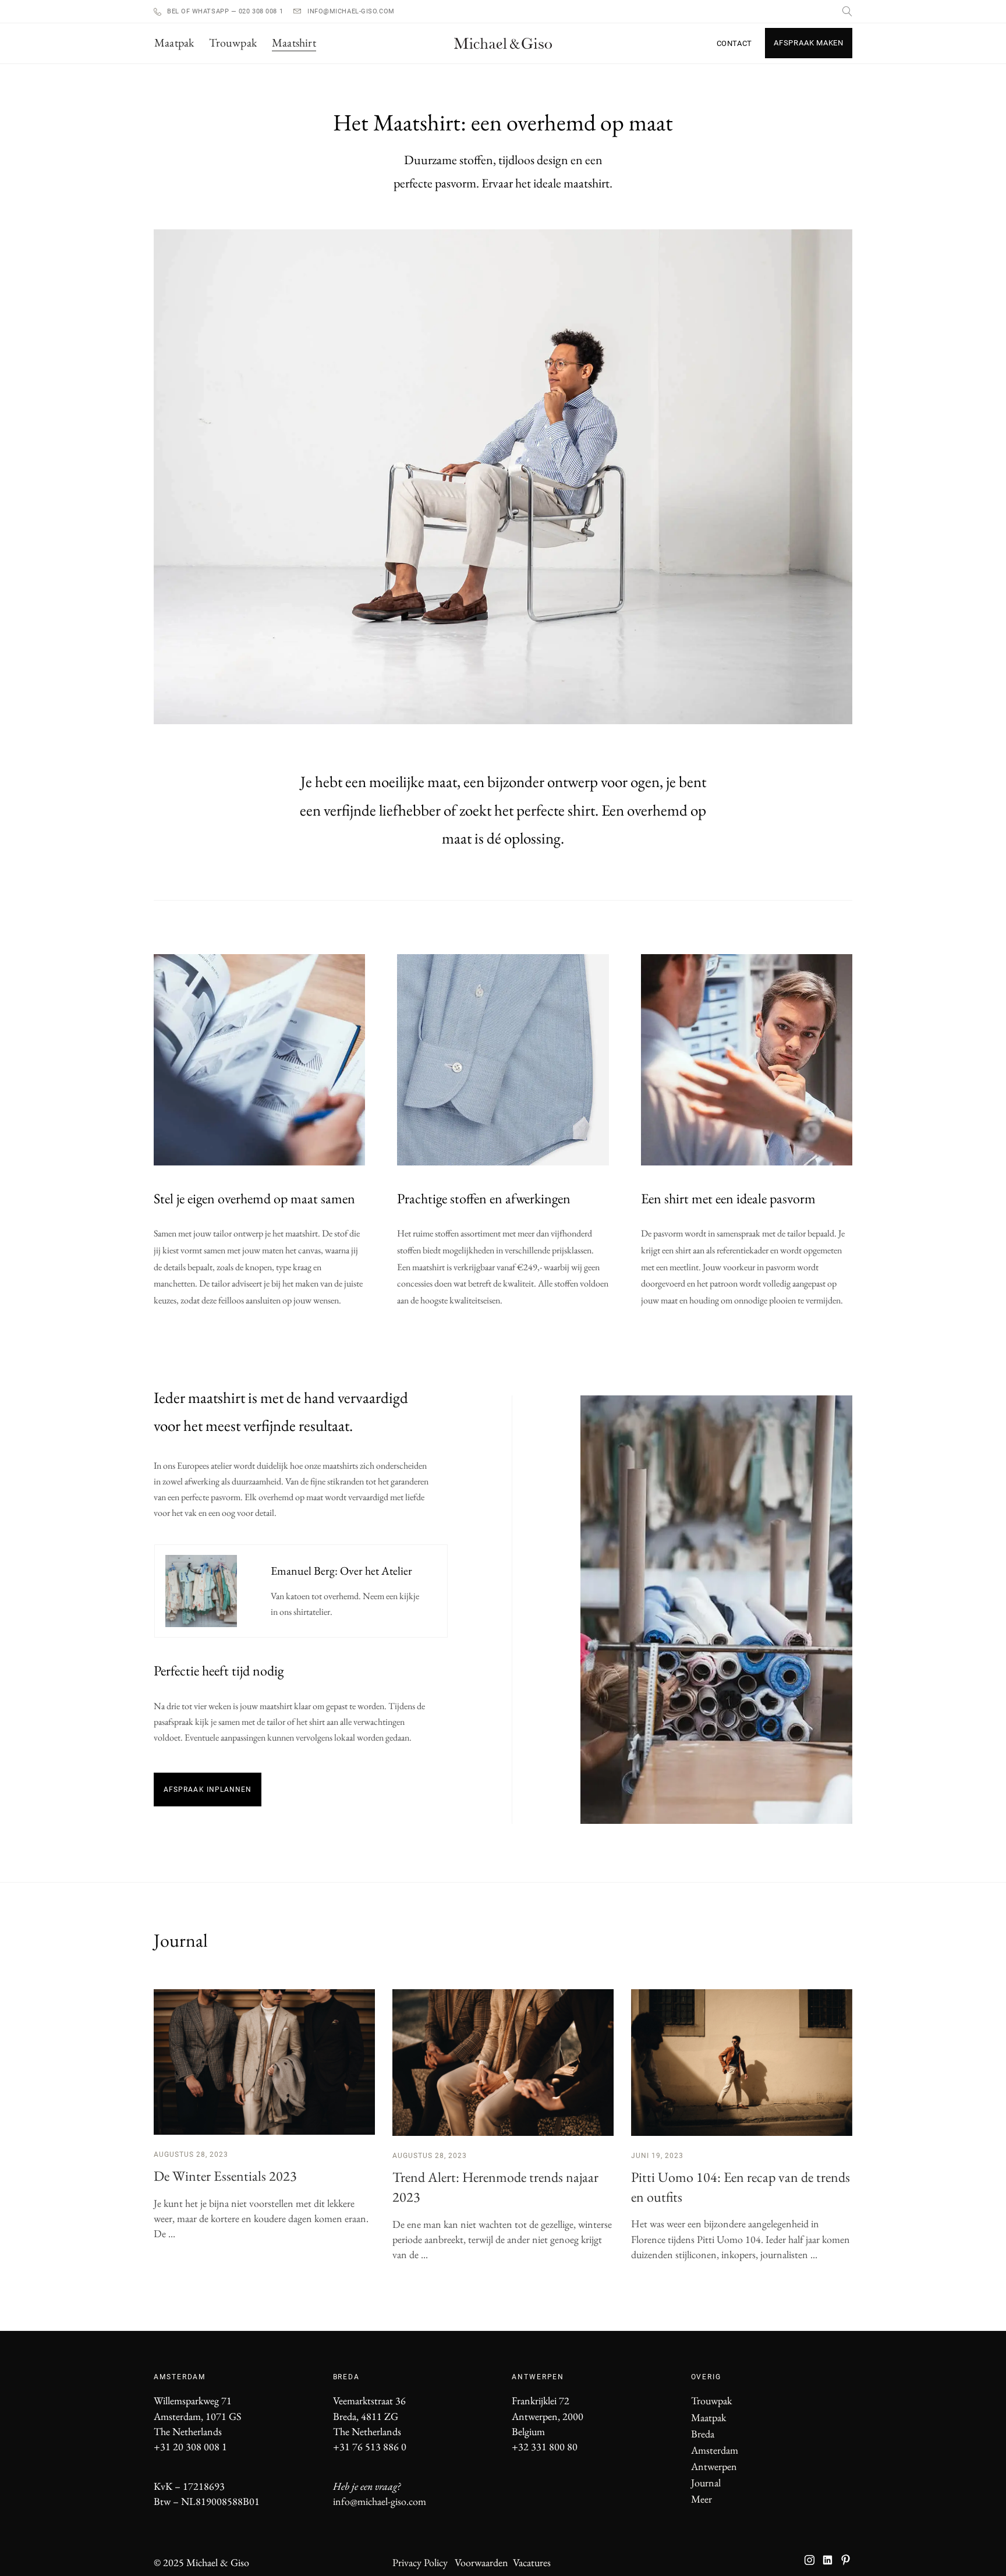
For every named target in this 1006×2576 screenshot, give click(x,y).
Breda (703, 2434)
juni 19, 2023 (657, 2156)
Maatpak (709, 2417)
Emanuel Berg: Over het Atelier (341, 1571)
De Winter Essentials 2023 (225, 2176)
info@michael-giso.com (351, 11)
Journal (706, 2483)
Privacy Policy (420, 2562)
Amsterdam (715, 2450)
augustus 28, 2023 (191, 2155)
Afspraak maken (809, 43)
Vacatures (532, 2562)
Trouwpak (711, 2400)
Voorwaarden (481, 2562)
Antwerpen (714, 2466)
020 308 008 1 (260, 11)
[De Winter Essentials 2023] (264, 2062)
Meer (702, 2499)
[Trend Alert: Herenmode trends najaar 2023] (503, 2063)
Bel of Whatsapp (199, 11)
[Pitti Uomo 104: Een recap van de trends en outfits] (742, 2063)
